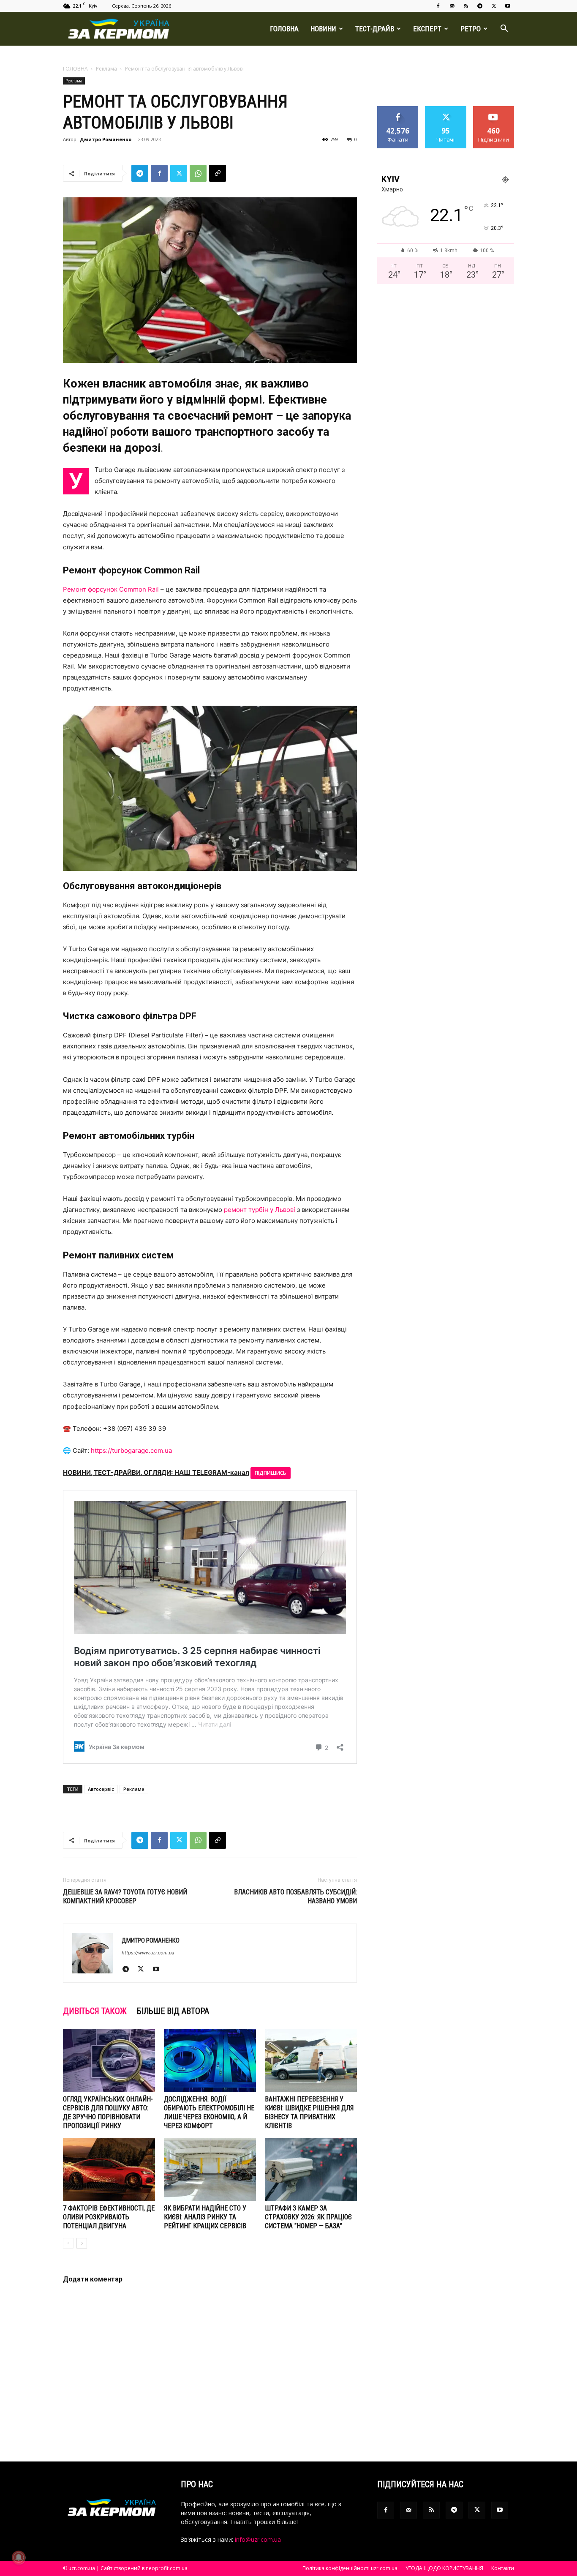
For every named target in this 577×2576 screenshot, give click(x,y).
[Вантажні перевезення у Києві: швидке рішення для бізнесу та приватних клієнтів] (311, 2060)
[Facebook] (438, 6)
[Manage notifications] (19, 2557)
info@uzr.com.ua (258, 2539)
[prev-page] (68, 2243)
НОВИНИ (323, 29)
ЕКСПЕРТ (427, 29)
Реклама (106, 69)
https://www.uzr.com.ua (148, 1953)
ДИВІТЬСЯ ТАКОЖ (95, 2011)
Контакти (503, 2568)
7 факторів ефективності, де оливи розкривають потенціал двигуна (109, 2217)
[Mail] (452, 6)
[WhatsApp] (198, 173)
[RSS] (466, 6)
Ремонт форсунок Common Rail (111, 589)
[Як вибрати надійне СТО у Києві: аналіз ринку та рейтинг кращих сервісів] (210, 2169)
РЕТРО (471, 29)
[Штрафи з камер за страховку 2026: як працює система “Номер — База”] (311, 2169)
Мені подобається (398, 112)
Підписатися (494, 109)
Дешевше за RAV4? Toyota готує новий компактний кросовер (125, 1897)
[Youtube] (508, 6)
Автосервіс (101, 1789)
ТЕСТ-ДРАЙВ (375, 29)
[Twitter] (494, 6)
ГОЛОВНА (284, 29)
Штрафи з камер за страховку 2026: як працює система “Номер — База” (308, 2217)
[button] (504, 29)
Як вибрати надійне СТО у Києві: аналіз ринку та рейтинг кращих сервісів (205, 2217)
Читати (446, 109)
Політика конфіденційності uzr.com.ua (350, 2568)
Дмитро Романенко (106, 139)
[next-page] (82, 2243)
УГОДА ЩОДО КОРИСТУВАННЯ (444, 2568)
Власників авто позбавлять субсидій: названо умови (295, 1897)
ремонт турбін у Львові (260, 1210)
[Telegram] (480, 6)
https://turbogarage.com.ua (131, 1450)
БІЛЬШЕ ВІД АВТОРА (173, 2011)
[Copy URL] (218, 173)
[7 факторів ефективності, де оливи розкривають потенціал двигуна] (109, 2169)
